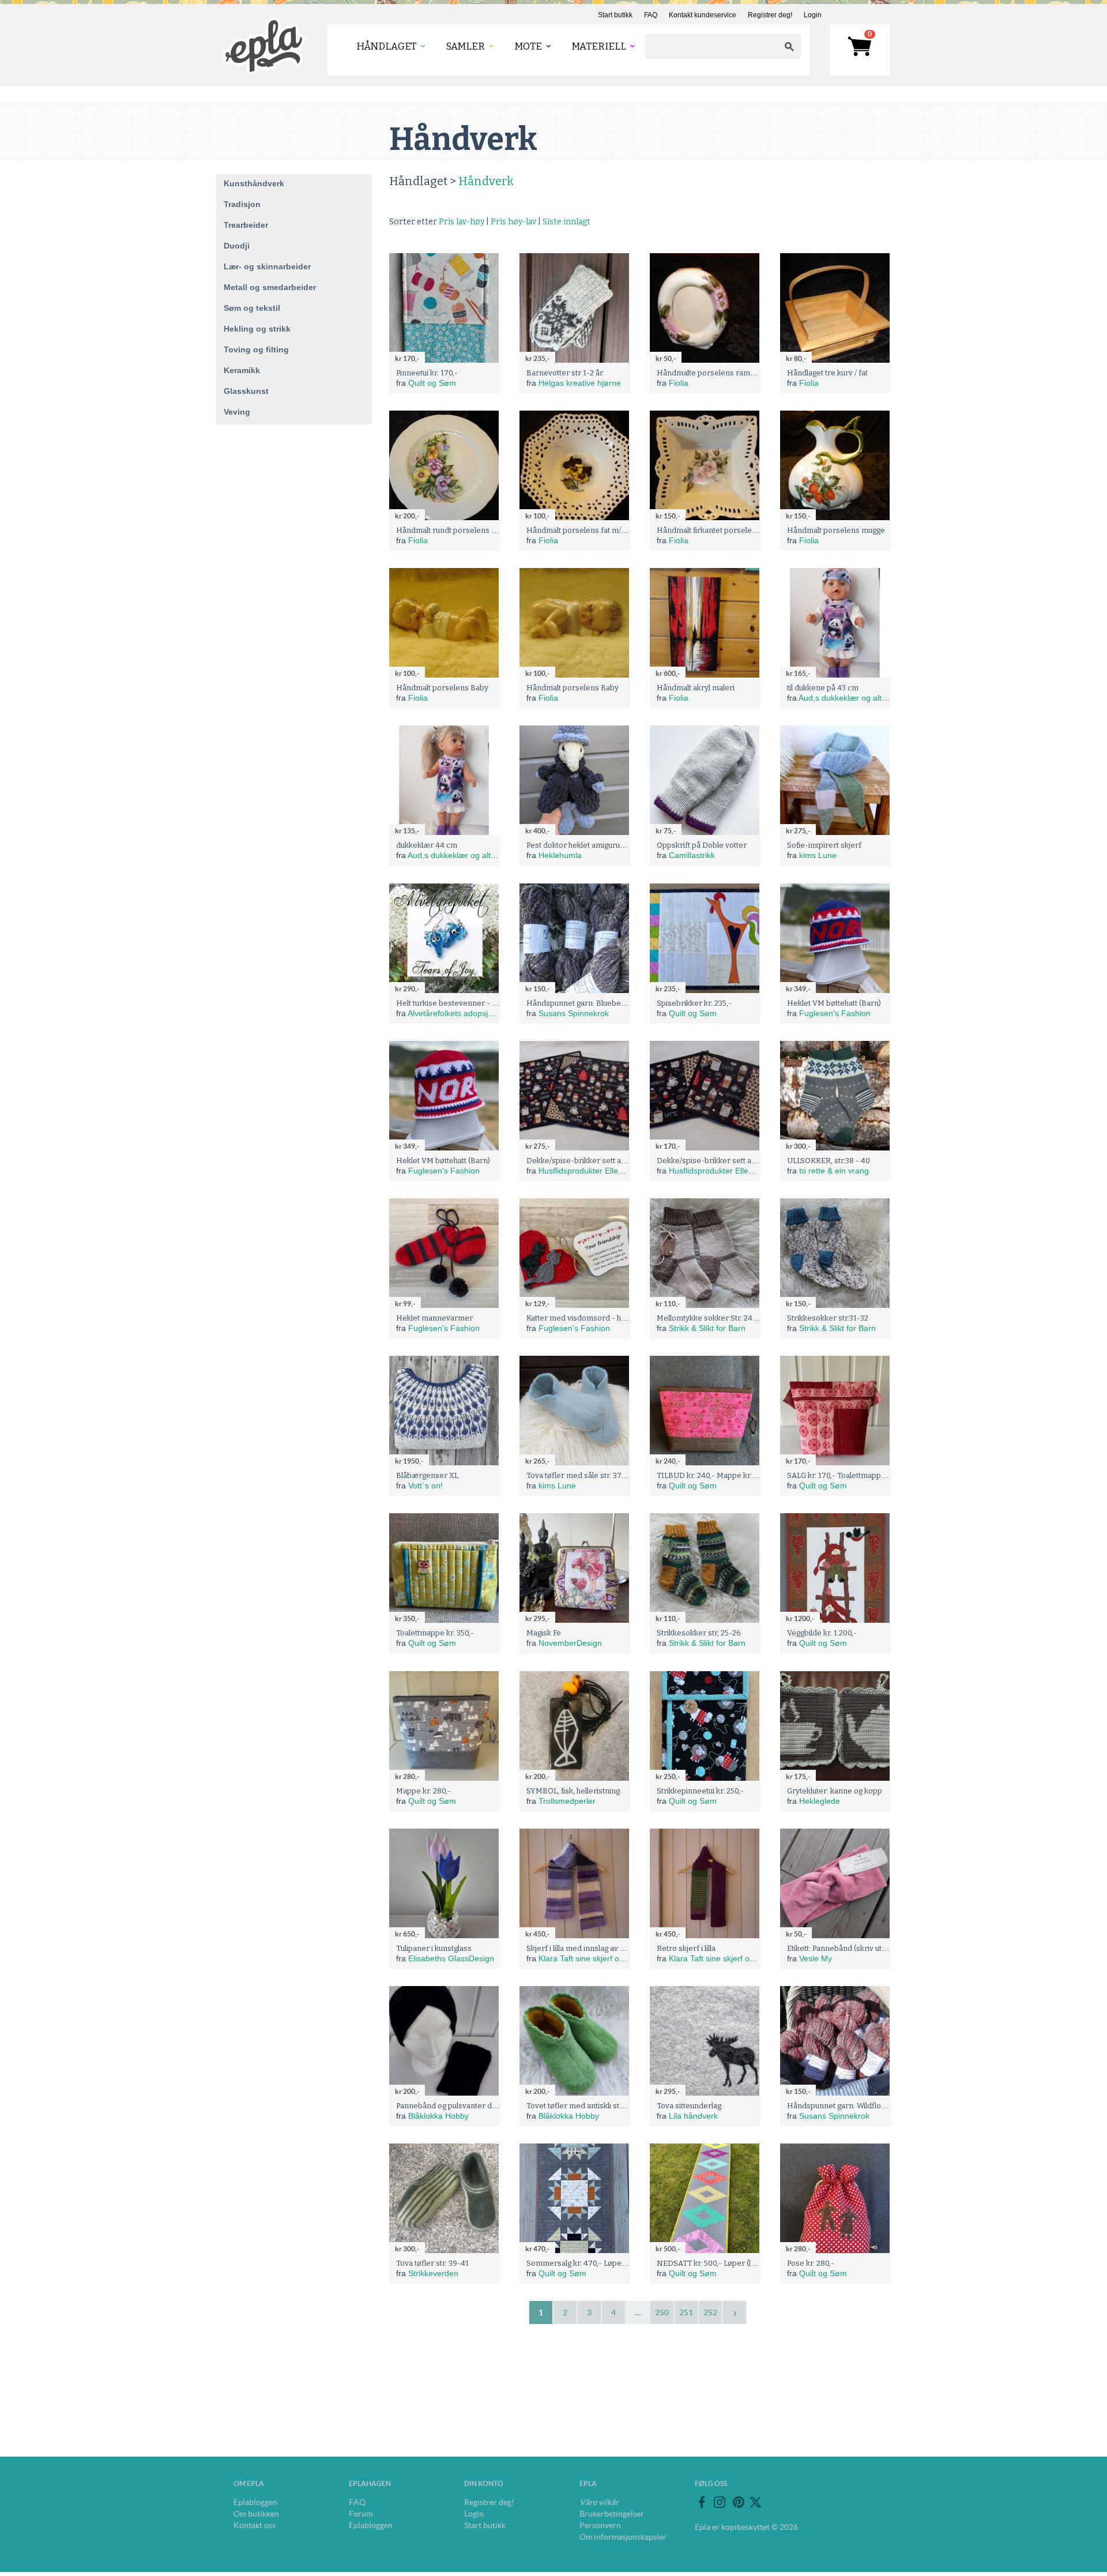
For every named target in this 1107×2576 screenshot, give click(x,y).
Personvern (600, 2525)
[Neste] (735, 2312)
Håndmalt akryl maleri (696, 688)
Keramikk (242, 370)
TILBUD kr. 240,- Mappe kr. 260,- (714, 1475)
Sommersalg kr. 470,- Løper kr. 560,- (591, 2263)
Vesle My (816, 1958)
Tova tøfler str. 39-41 (432, 2263)
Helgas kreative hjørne (580, 383)
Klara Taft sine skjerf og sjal (588, 1958)
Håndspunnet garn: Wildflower (841, 2106)
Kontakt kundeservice (703, 15)
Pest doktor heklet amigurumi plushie (591, 845)
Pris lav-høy (462, 222)
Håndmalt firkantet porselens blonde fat (727, 530)
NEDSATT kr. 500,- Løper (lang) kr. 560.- (726, 2263)
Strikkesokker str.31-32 (828, 1318)
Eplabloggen (255, 2502)
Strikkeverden (433, 2273)
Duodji (237, 246)
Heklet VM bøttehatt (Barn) (834, 1003)
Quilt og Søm (432, 383)
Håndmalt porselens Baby (442, 688)
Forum (361, 2514)
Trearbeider (246, 225)
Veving (237, 412)
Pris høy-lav (513, 222)
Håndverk (486, 181)
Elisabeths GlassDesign (451, 1958)
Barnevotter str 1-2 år (565, 373)
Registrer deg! (770, 15)
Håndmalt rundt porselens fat (448, 530)
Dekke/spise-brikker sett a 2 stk (583, 1161)
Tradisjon (242, 204)
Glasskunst (246, 391)
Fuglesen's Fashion (835, 1013)
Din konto (484, 2483)
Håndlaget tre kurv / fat (827, 373)
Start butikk (615, 15)
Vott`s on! (426, 1486)
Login (813, 15)
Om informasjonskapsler (623, 2537)
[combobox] (711, 46)
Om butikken (256, 2514)
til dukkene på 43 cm (823, 688)
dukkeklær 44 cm (427, 845)
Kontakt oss (255, 2525)
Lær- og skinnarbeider (267, 266)
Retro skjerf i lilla (686, 1948)
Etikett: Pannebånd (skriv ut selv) (844, 1948)
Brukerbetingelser (612, 2514)
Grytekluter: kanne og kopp (835, 1791)
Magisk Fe (544, 1633)
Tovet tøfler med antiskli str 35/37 (585, 2106)
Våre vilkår (599, 2502)
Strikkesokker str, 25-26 (699, 1633)
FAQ (651, 15)
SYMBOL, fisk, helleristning (573, 1791)
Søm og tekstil (252, 308)
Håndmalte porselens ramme (709, 373)
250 (662, 2312)
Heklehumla (560, 855)
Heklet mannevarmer (434, 1318)
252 (710, 2312)
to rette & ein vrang (834, 1171)
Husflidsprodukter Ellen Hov (589, 1171)
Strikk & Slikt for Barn (707, 1328)
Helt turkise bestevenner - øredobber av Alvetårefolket (494, 1003)
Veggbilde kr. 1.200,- (822, 1633)
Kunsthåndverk (254, 183)
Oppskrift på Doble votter (702, 845)
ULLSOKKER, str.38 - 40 (829, 1161)
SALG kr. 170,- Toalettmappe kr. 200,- (851, 1475)
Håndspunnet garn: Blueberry (579, 1003)
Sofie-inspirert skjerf (824, 845)
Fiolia (679, 383)
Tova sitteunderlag (689, 2106)
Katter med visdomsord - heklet (582, 1318)
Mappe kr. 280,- (423, 1791)
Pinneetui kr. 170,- (427, 373)
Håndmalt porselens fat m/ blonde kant (595, 530)
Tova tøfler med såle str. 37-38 (580, 1475)
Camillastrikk (692, 855)
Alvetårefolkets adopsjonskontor (466, 1013)
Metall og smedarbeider (270, 287)
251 (686, 2312)
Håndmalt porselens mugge (836, 530)
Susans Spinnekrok (574, 1013)
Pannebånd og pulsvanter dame (452, 2106)
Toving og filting (256, 349)
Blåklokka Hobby (438, 2116)
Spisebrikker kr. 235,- (694, 1003)
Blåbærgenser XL (427, 1475)
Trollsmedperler (567, 1801)
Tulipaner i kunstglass (434, 1948)
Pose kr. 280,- (811, 2263)
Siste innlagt (566, 222)
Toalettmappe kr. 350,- (435, 1633)
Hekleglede (820, 1801)
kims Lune (818, 855)
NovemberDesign (570, 1643)
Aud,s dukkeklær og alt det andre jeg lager (876, 698)
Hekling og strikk (257, 329)
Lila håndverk (693, 2116)
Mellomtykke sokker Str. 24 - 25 (712, 1318)
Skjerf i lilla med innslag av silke (581, 1948)
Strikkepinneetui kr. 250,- (700, 1791)
